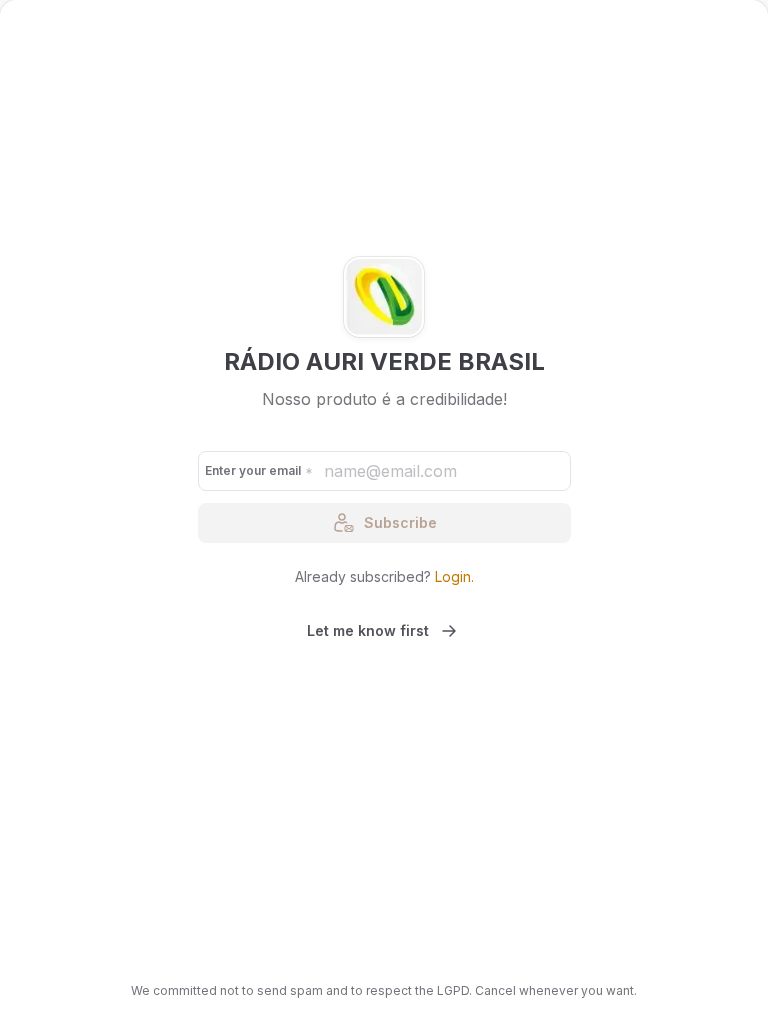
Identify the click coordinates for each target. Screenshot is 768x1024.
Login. (454, 576)
